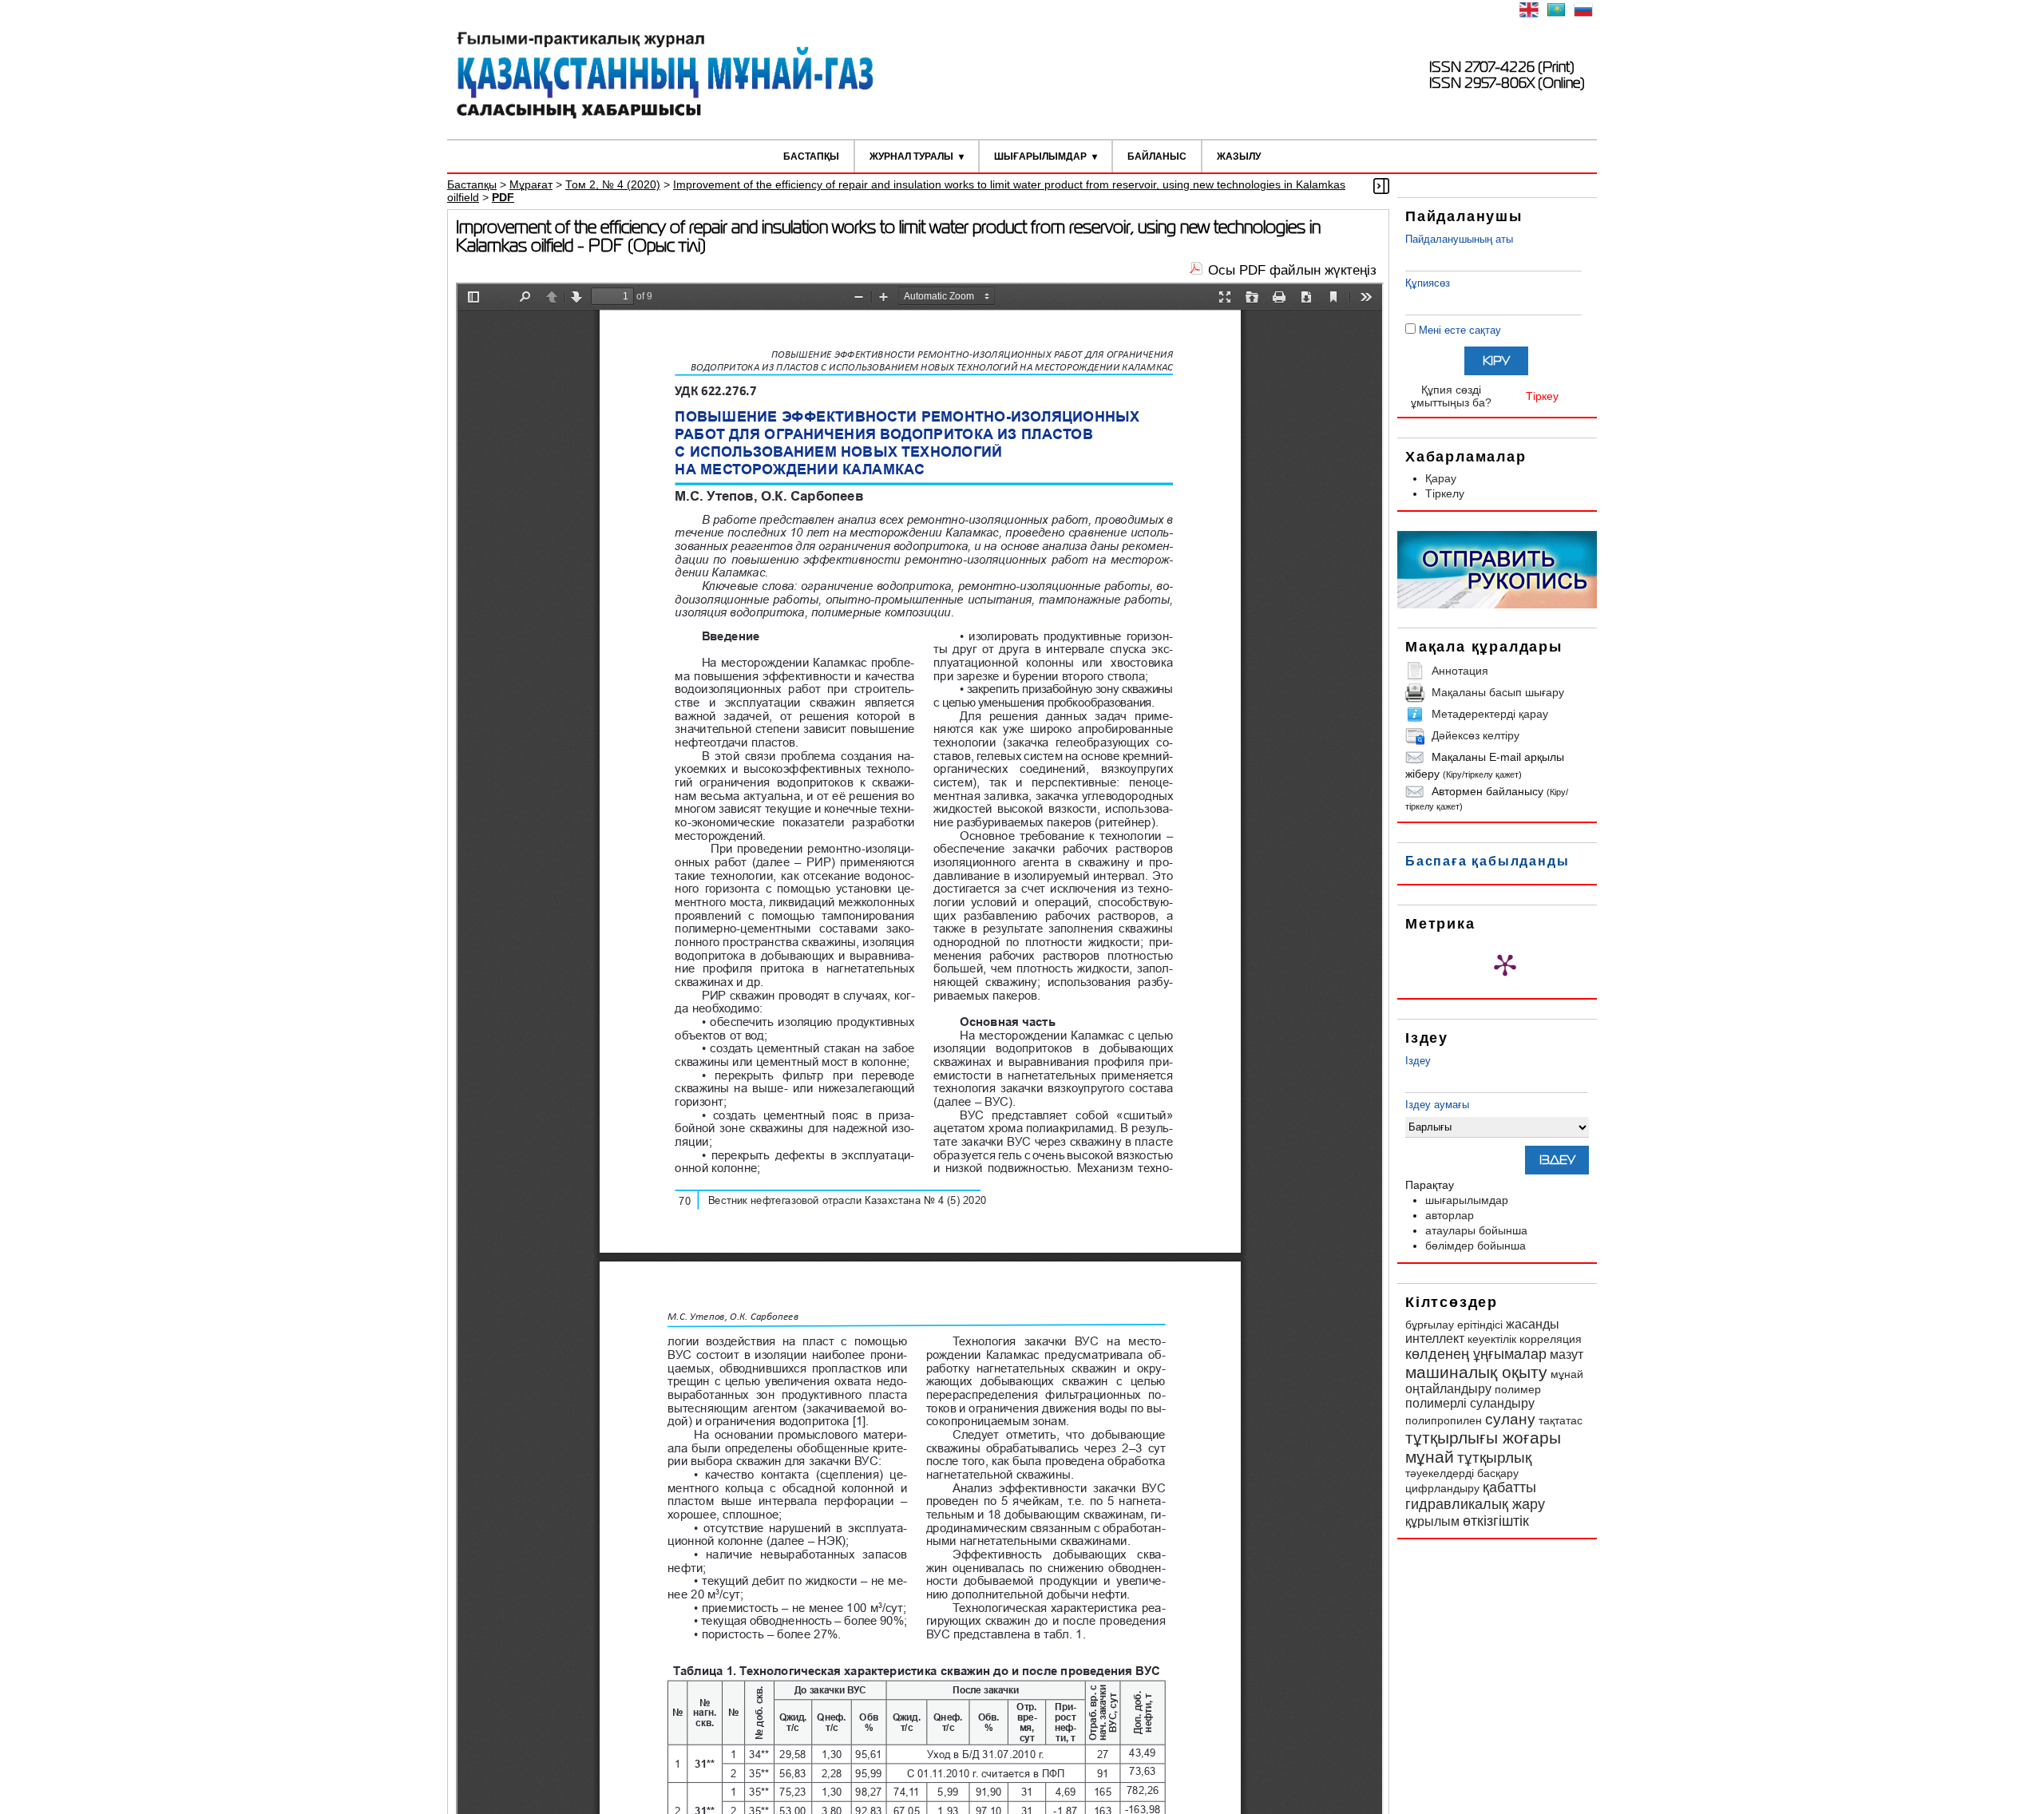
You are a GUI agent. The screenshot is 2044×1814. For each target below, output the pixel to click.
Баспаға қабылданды (1487, 861)
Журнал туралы (911, 156)
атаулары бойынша (1476, 1230)
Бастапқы (811, 156)
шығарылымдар (1467, 1200)
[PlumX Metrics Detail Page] (1505, 964)
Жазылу (1239, 156)
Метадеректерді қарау (1490, 714)
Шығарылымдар (1040, 156)
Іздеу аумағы (1437, 1105)
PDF (503, 197)
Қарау (1441, 478)
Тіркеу (1542, 396)
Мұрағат (531, 184)
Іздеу (1418, 1061)
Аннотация (1460, 671)
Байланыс (1157, 156)
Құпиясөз (1428, 283)
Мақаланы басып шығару (1498, 692)
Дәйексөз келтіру (1476, 735)
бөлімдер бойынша (1476, 1246)
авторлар (1450, 1215)
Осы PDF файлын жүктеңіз (1292, 270)
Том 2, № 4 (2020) (613, 184)
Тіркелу (1445, 493)
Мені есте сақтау (1460, 330)
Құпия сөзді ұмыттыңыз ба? (1451, 396)
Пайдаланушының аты (1459, 239)
